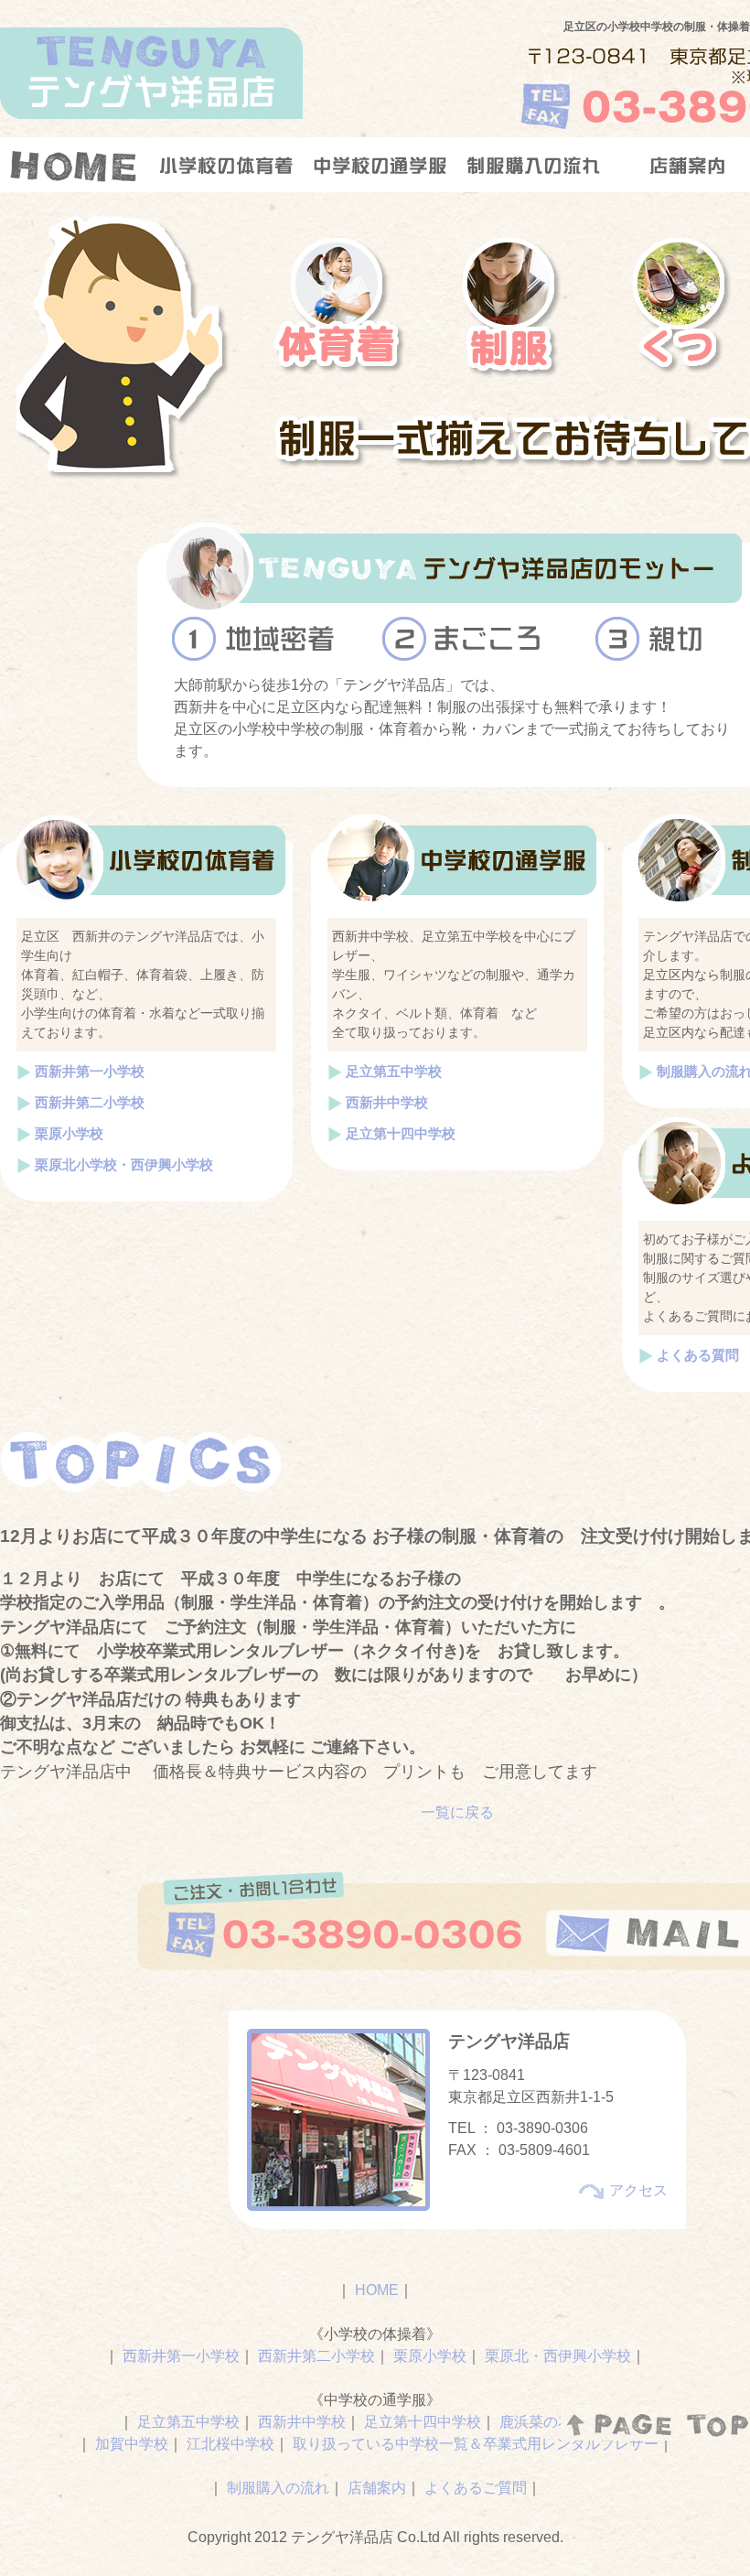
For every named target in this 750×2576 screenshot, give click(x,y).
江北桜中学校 (230, 2444)
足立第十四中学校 (401, 1133)
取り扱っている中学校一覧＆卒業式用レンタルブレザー (476, 2444)
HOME (377, 2290)
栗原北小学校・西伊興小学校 (124, 1164)
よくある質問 (698, 1355)
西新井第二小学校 (90, 1102)
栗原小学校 (69, 1133)
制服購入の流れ (278, 2488)
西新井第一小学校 (90, 1071)
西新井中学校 (387, 1102)
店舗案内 (377, 2488)
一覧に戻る (457, 1812)
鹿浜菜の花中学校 (558, 2422)
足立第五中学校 (394, 1071)
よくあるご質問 (476, 2488)
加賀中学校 (132, 2444)
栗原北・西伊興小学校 (558, 2356)
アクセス (638, 2190)
